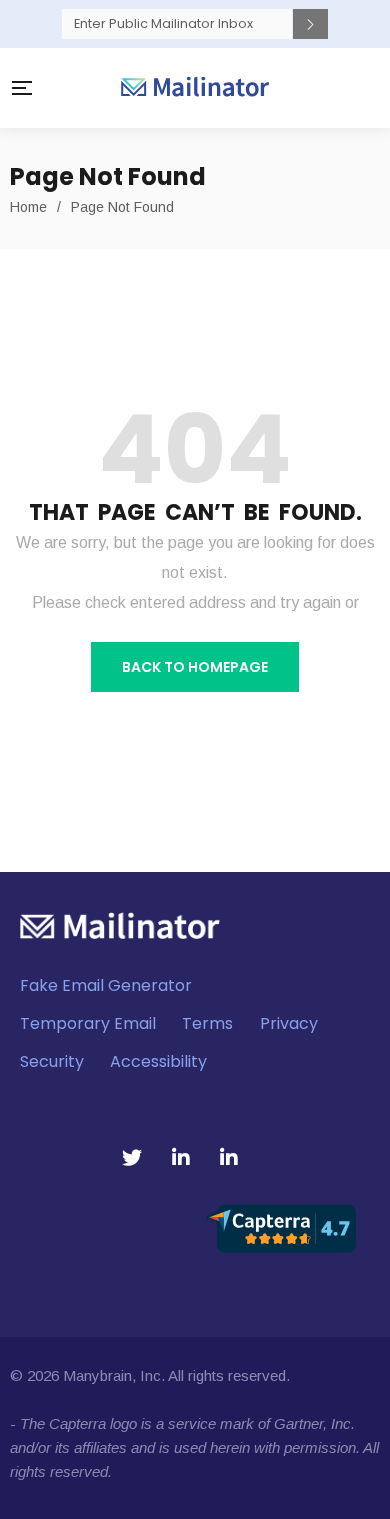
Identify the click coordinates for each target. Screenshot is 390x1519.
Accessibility (158, 1062)
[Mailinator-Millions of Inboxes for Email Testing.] (195, 88)
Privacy (289, 1024)
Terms (207, 1024)
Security (52, 1062)
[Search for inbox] (310, 24)
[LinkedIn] (181, 1158)
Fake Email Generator (106, 986)
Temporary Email (88, 1024)
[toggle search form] (362, 88)
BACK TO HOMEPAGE (195, 667)
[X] (132, 1158)
